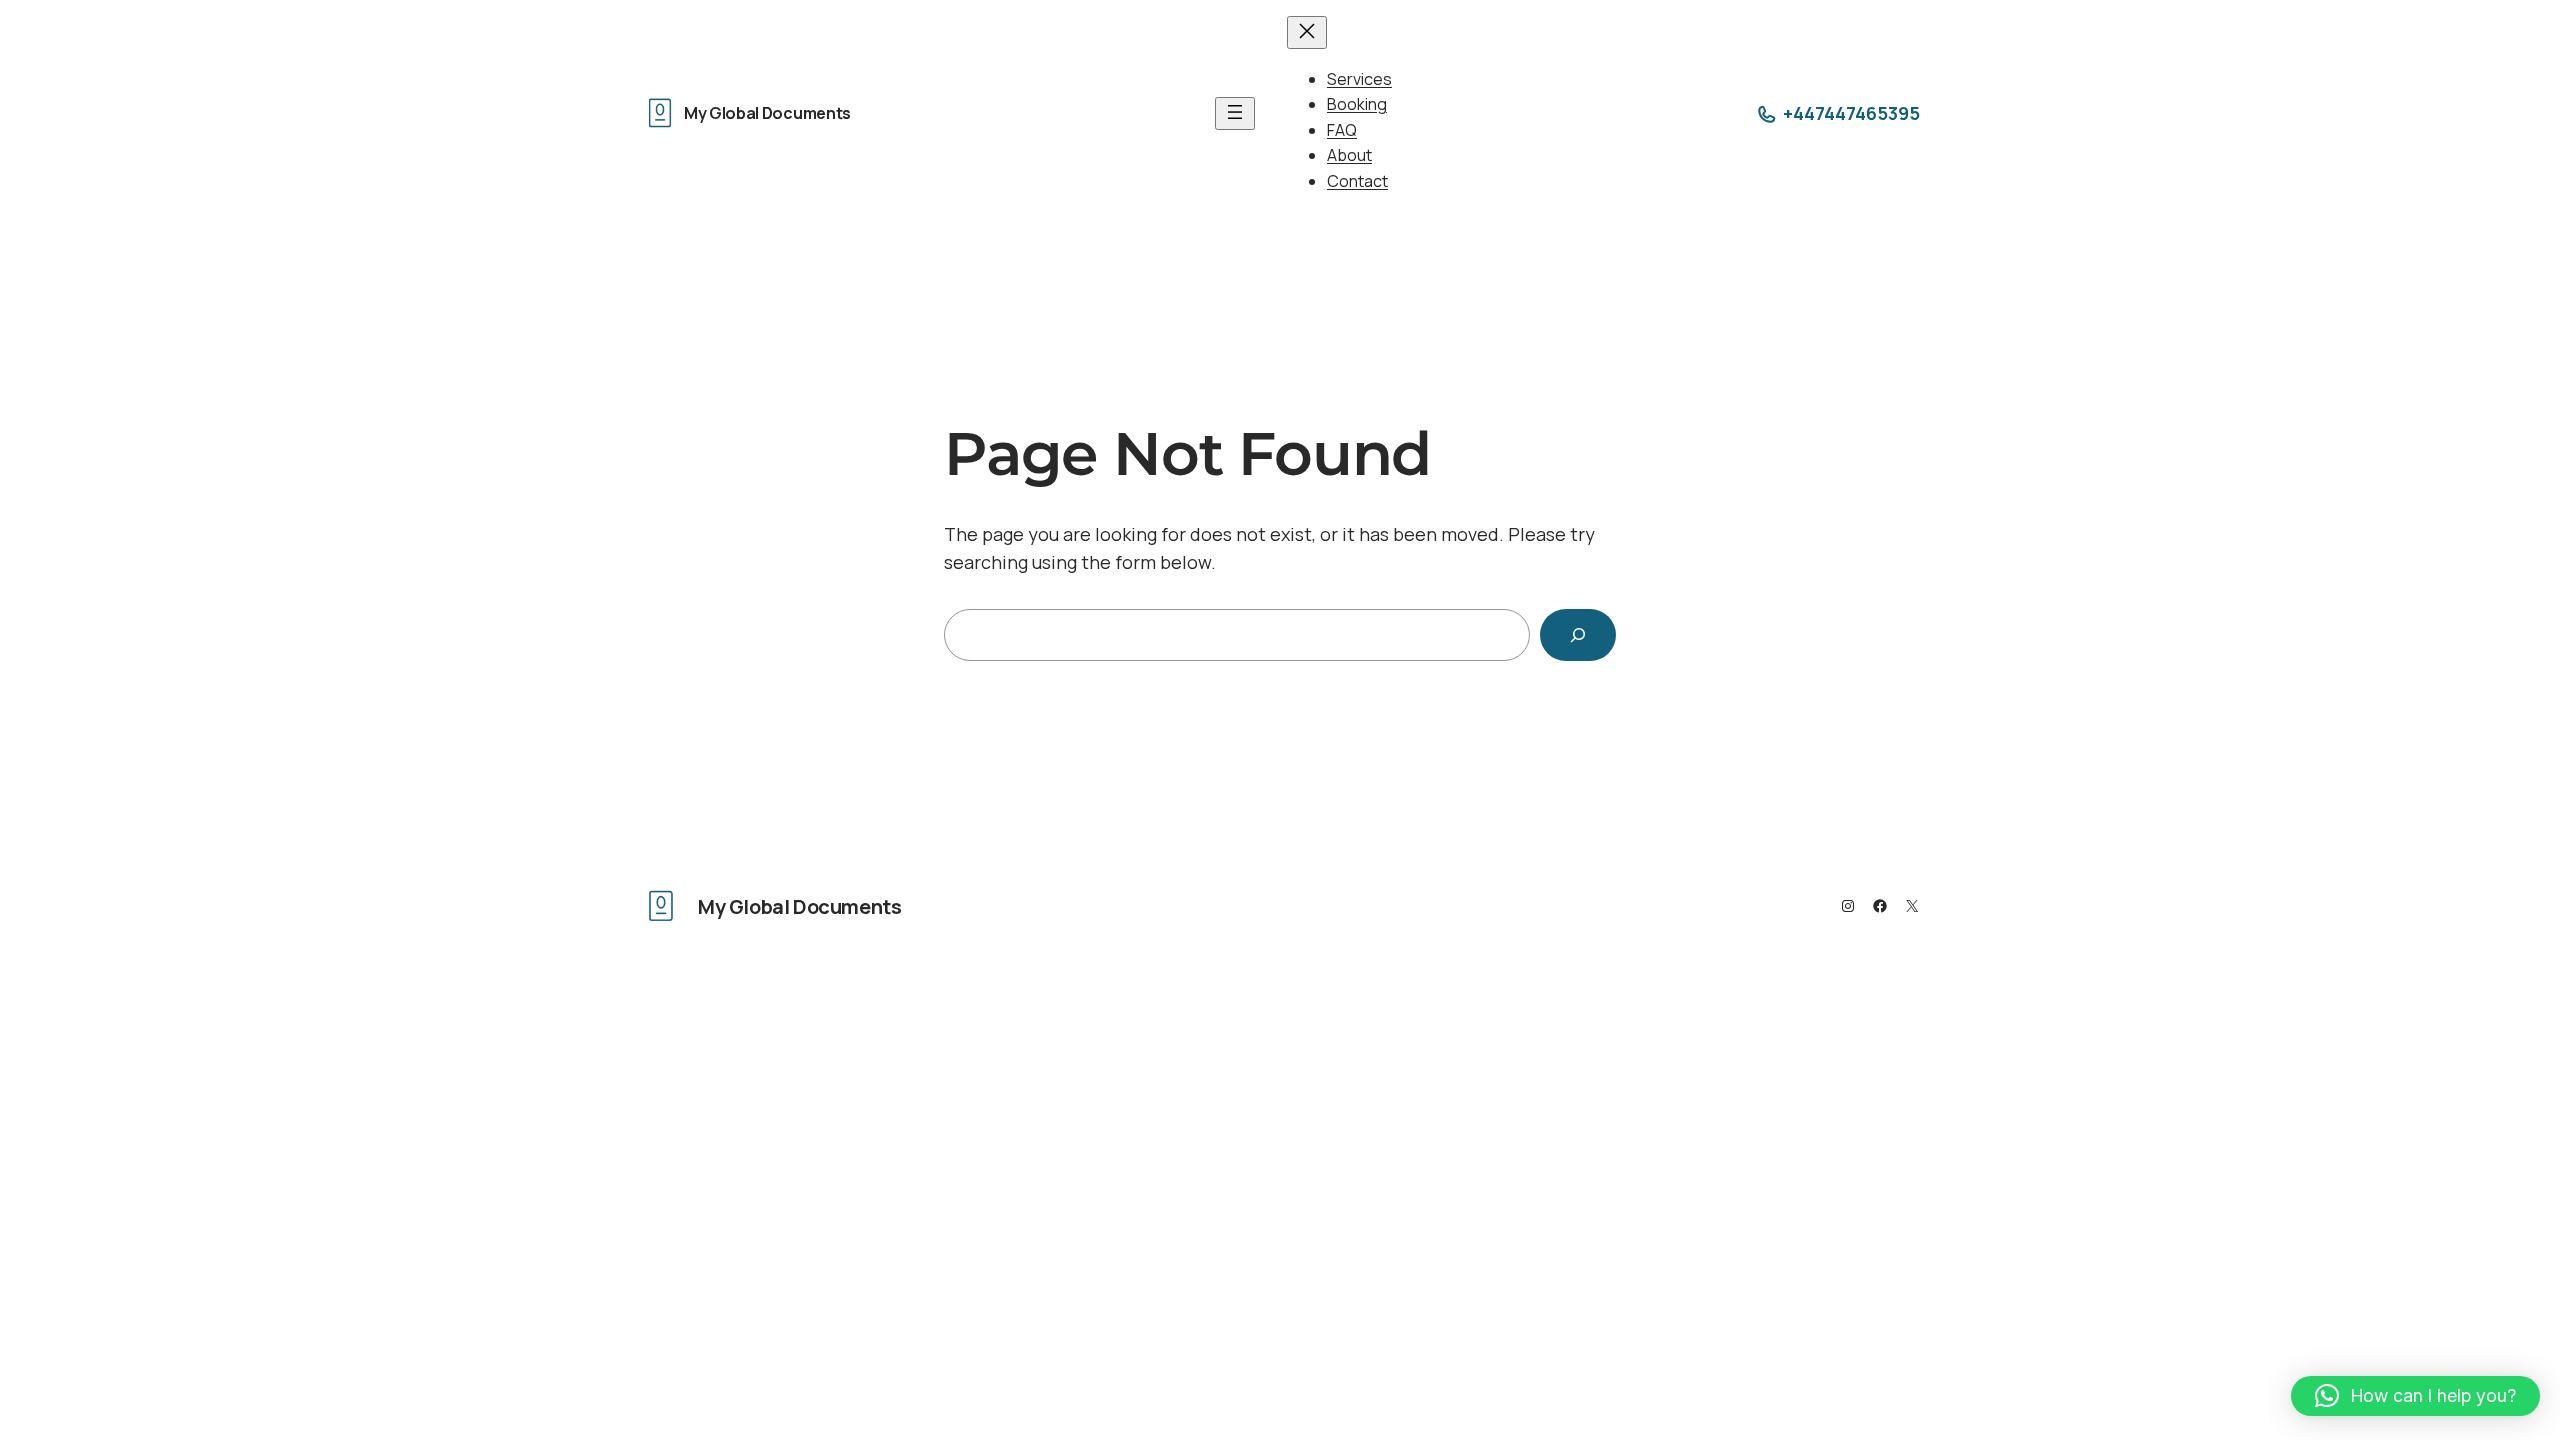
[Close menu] (1307, 32)
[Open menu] (1235, 113)
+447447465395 (1851, 113)
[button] (2415, 1396)
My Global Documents (767, 113)
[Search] (1578, 635)
